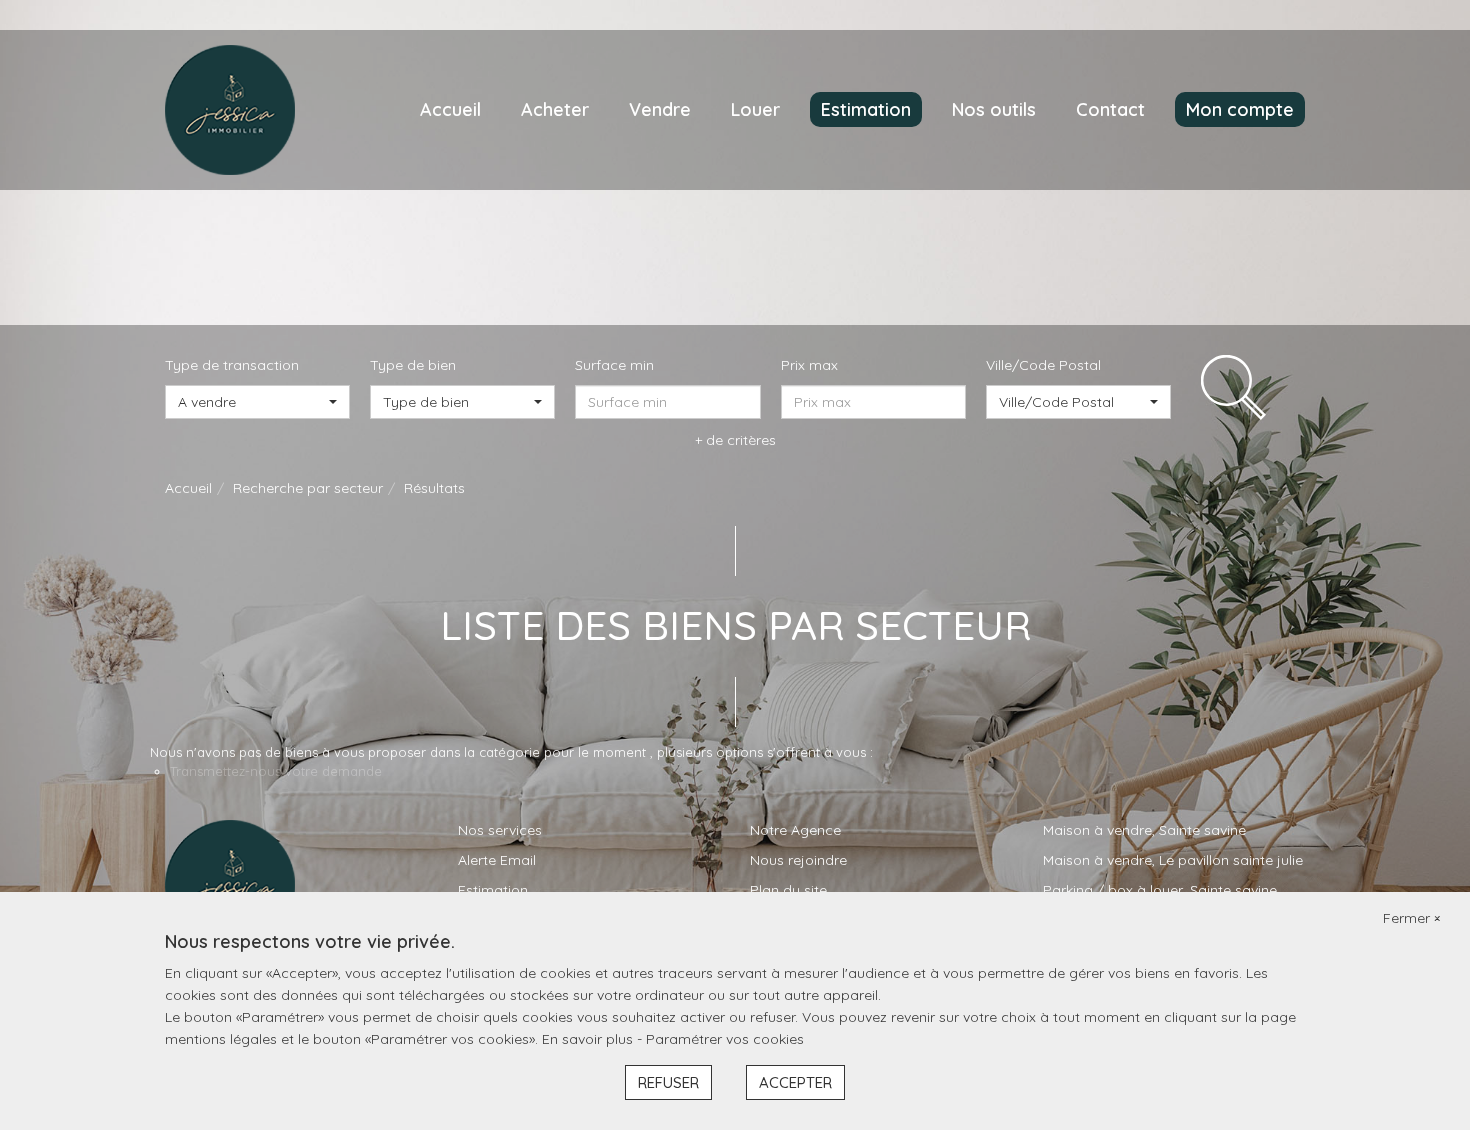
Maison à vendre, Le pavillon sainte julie (1173, 860)
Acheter (555, 109)
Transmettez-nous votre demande (276, 771)
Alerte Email (497, 860)
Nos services (500, 830)
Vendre (660, 109)
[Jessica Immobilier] (230, 109)
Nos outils (994, 109)
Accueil (450, 109)
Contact (1110, 109)
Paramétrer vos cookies (725, 1039)
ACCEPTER (795, 1082)
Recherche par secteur (308, 488)
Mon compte (1240, 109)
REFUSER (668, 1082)
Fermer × (1411, 918)
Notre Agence (795, 830)
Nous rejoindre (798, 860)
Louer (755, 109)
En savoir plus (589, 1039)
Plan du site (788, 890)
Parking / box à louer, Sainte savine (1160, 890)
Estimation (866, 109)
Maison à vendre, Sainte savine (1144, 830)
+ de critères (735, 440)
